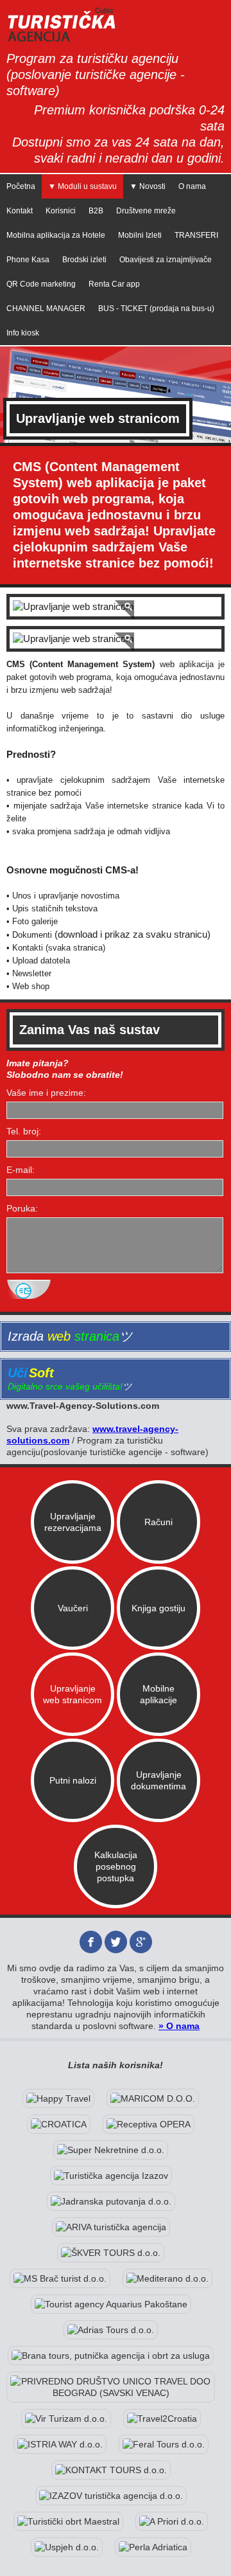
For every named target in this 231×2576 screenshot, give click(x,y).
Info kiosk (23, 333)
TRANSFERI (196, 235)
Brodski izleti (84, 260)
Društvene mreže (146, 211)
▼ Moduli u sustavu (82, 186)
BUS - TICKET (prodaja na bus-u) (156, 309)
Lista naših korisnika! (116, 2065)
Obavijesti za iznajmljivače (166, 260)
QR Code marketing (41, 284)
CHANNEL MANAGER (46, 309)
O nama (192, 186)
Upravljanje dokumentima (158, 1780)
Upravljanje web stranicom (73, 1694)
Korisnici (61, 211)
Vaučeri (73, 1608)
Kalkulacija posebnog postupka (116, 1866)
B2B (96, 211)
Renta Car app (114, 284)
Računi (158, 1522)
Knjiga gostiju (158, 1608)
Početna (21, 186)
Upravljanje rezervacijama (73, 1522)
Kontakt (20, 211)
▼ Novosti (148, 186)
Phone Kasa (28, 260)
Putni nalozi (73, 1780)
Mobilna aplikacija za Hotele (56, 235)
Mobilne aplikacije (158, 1694)
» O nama (179, 2026)
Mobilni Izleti (140, 235)
